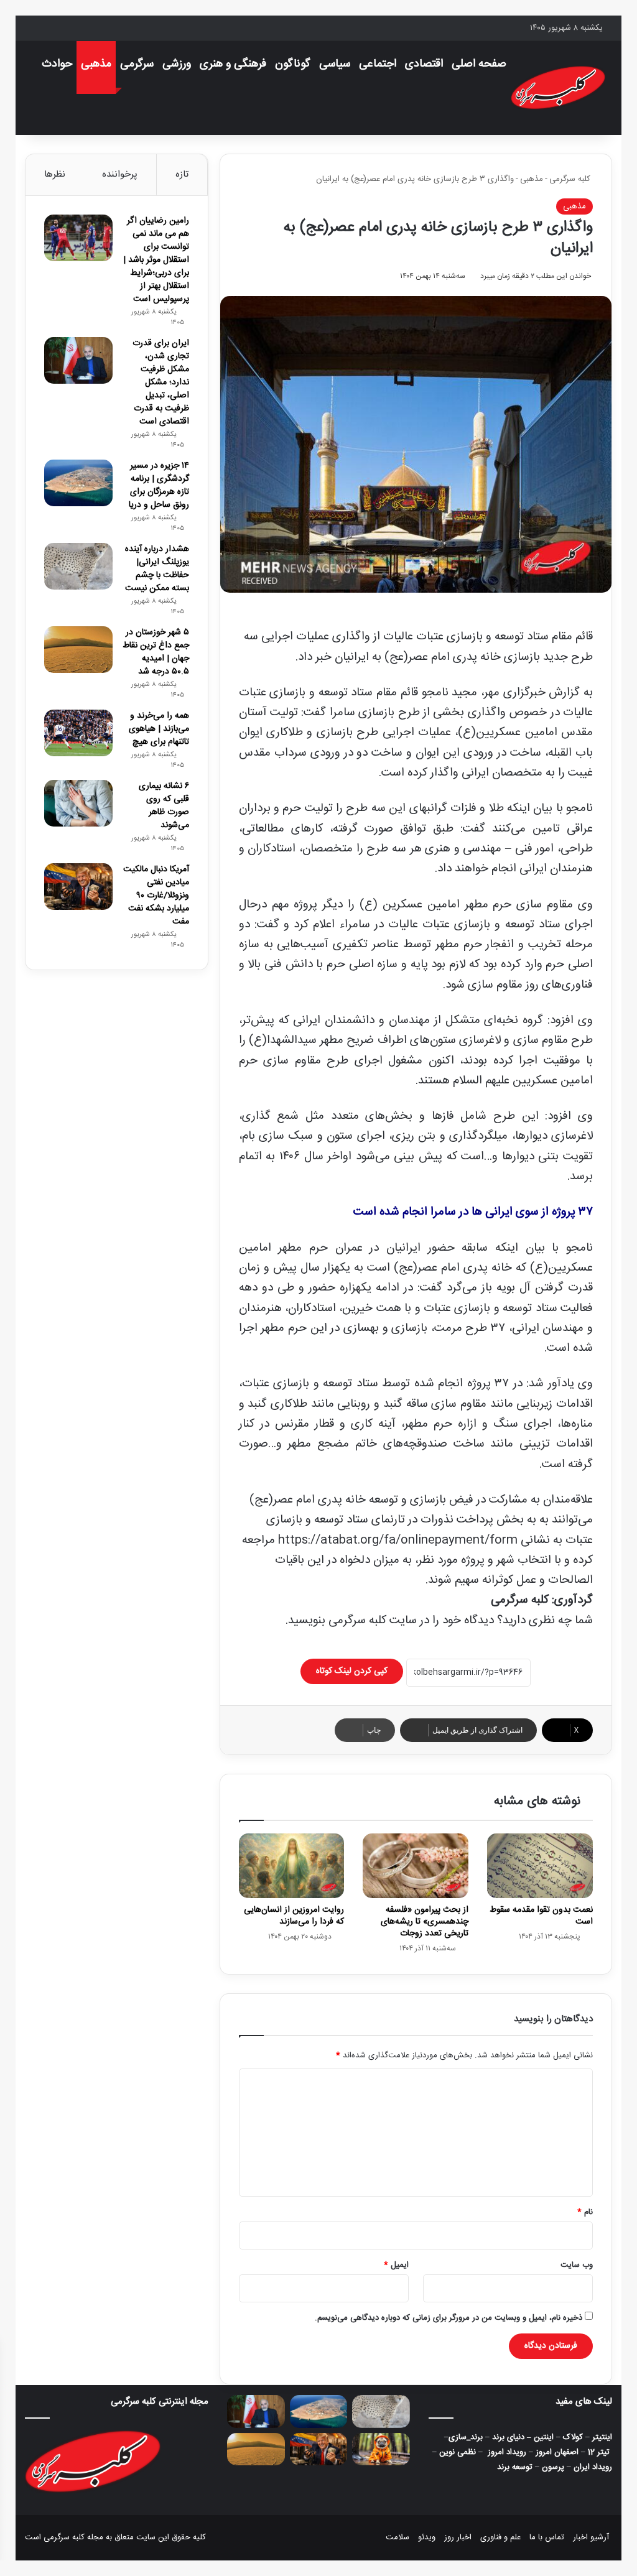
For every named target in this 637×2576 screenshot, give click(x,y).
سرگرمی (137, 64)
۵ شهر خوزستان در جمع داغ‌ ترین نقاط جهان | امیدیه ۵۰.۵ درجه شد (156, 652)
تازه (182, 174)
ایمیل (396, 2265)
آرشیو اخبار (591, 2537)
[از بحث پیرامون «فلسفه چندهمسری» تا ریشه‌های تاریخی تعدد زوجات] (416, 1866)
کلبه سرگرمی (571, 179)
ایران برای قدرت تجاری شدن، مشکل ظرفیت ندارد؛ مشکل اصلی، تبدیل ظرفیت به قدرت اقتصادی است (161, 382)
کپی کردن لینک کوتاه (352, 1671)
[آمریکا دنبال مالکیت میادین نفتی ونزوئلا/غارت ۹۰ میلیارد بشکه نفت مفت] (78, 887)
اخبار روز (458, 2537)
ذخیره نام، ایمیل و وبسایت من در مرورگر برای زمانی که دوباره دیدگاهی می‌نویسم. (449, 2318)
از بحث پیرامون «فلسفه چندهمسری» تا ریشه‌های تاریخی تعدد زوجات (425, 1922)
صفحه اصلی (479, 64)
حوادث (57, 64)
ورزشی (177, 64)
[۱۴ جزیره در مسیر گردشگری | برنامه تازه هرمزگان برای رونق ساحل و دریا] (78, 483)
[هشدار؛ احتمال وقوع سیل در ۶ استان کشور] (381, 2449)
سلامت (398, 2537)
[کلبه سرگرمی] (558, 88)
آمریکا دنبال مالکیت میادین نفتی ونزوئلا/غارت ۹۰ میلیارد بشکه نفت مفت (156, 896)
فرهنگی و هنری (233, 64)
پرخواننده (120, 174)
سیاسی (335, 64)
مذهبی (96, 64)
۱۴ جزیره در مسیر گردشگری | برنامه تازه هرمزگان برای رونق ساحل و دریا (159, 485)
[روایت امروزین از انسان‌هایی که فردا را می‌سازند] (292, 1866)
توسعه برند (515, 2467)
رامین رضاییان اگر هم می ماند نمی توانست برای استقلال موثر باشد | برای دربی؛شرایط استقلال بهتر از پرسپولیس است (156, 260)
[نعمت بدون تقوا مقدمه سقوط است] (540, 1866)
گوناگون (293, 64)
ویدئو (427, 2537)
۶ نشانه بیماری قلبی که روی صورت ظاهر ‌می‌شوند (164, 806)
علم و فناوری (500, 2537)
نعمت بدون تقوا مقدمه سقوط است (541, 1916)
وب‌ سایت (577, 2265)
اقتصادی (424, 64)
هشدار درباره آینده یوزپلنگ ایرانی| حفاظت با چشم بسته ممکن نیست (157, 569)
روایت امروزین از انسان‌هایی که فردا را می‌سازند (294, 1916)
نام (585, 2212)
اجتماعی (378, 64)
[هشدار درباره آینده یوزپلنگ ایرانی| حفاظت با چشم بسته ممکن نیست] (78, 566)
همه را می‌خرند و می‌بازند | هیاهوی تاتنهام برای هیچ (159, 729)
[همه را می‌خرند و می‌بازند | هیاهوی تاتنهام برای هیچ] (78, 733)
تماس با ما (547, 2537)
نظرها (55, 174)
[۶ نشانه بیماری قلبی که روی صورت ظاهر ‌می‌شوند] (78, 803)
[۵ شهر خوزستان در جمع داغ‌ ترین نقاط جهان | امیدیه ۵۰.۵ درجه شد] (78, 650)
